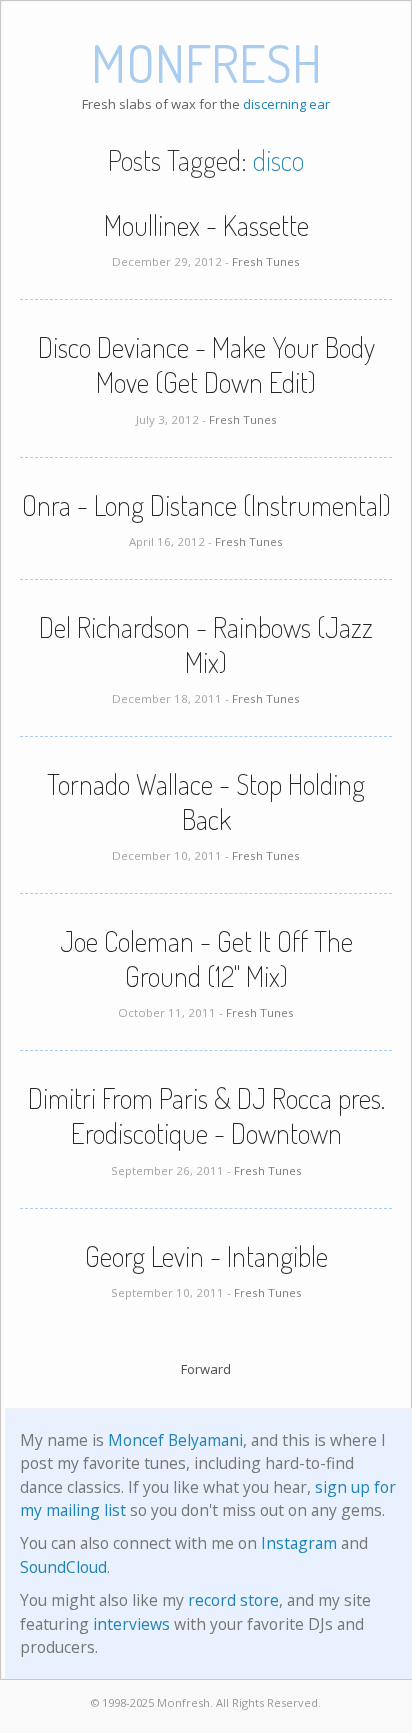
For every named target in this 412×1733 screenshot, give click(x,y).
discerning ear (286, 104)
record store (233, 1600)
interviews (131, 1624)
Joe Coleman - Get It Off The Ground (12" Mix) (206, 958)
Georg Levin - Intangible (206, 1256)
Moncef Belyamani (175, 1440)
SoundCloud (63, 1567)
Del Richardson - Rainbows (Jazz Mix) (206, 644)
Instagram (299, 1543)
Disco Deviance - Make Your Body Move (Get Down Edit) (206, 364)
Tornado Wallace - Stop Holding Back (206, 801)
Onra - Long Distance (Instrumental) (206, 505)
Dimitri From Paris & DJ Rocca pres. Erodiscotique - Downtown (206, 1115)
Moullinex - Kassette (206, 225)
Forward (206, 1369)
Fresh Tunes (266, 261)
